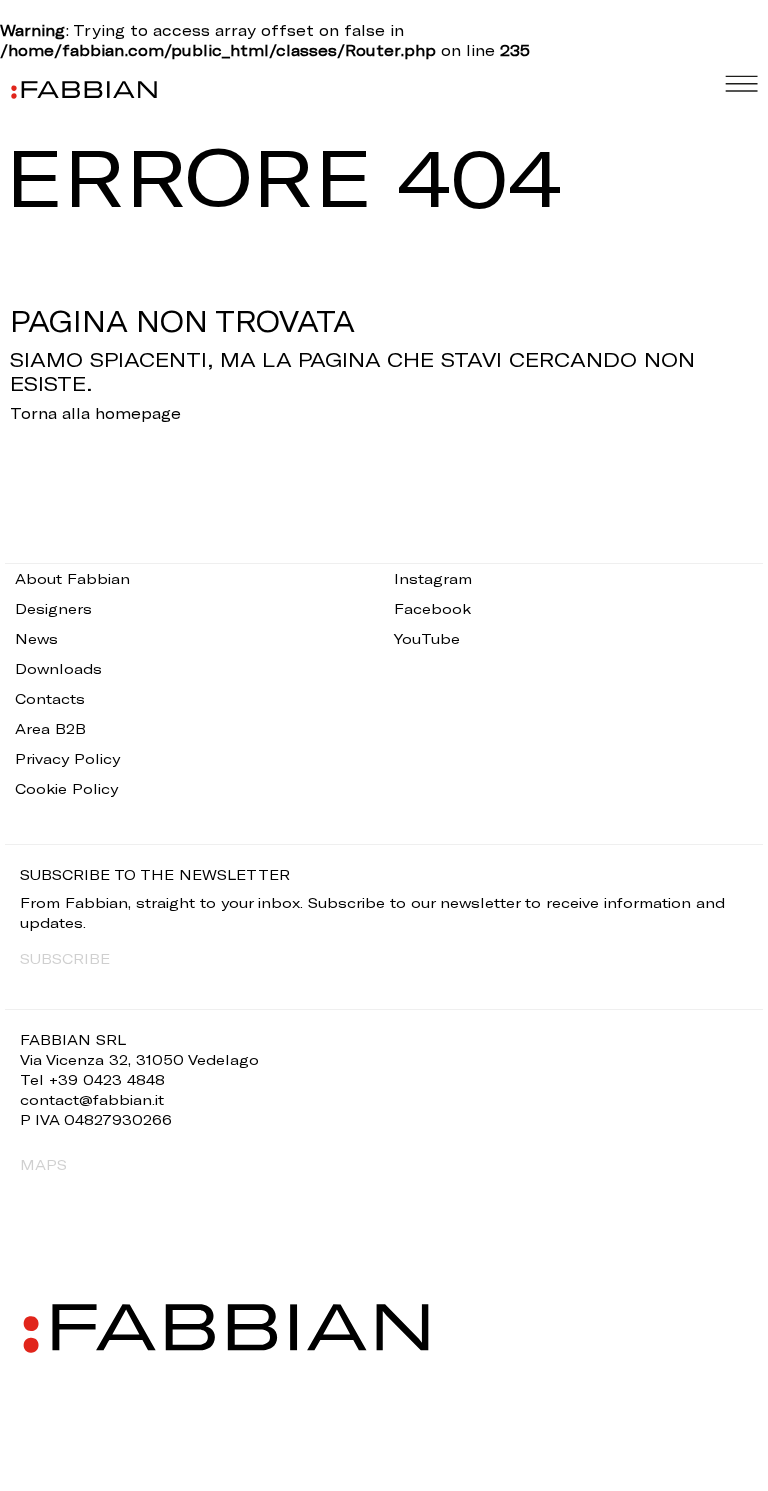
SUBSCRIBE (65, 958)
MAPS (43, 1164)
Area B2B (50, 728)
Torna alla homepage (95, 413)
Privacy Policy (67, 758)
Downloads (58, 668)
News (36, 638)
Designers (53, 608)
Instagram (433, 578)
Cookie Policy (66, 788)
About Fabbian (72, 578)
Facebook (432, 608)
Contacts (50, 698)
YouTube (427, 638)
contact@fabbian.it (92, 1099)
